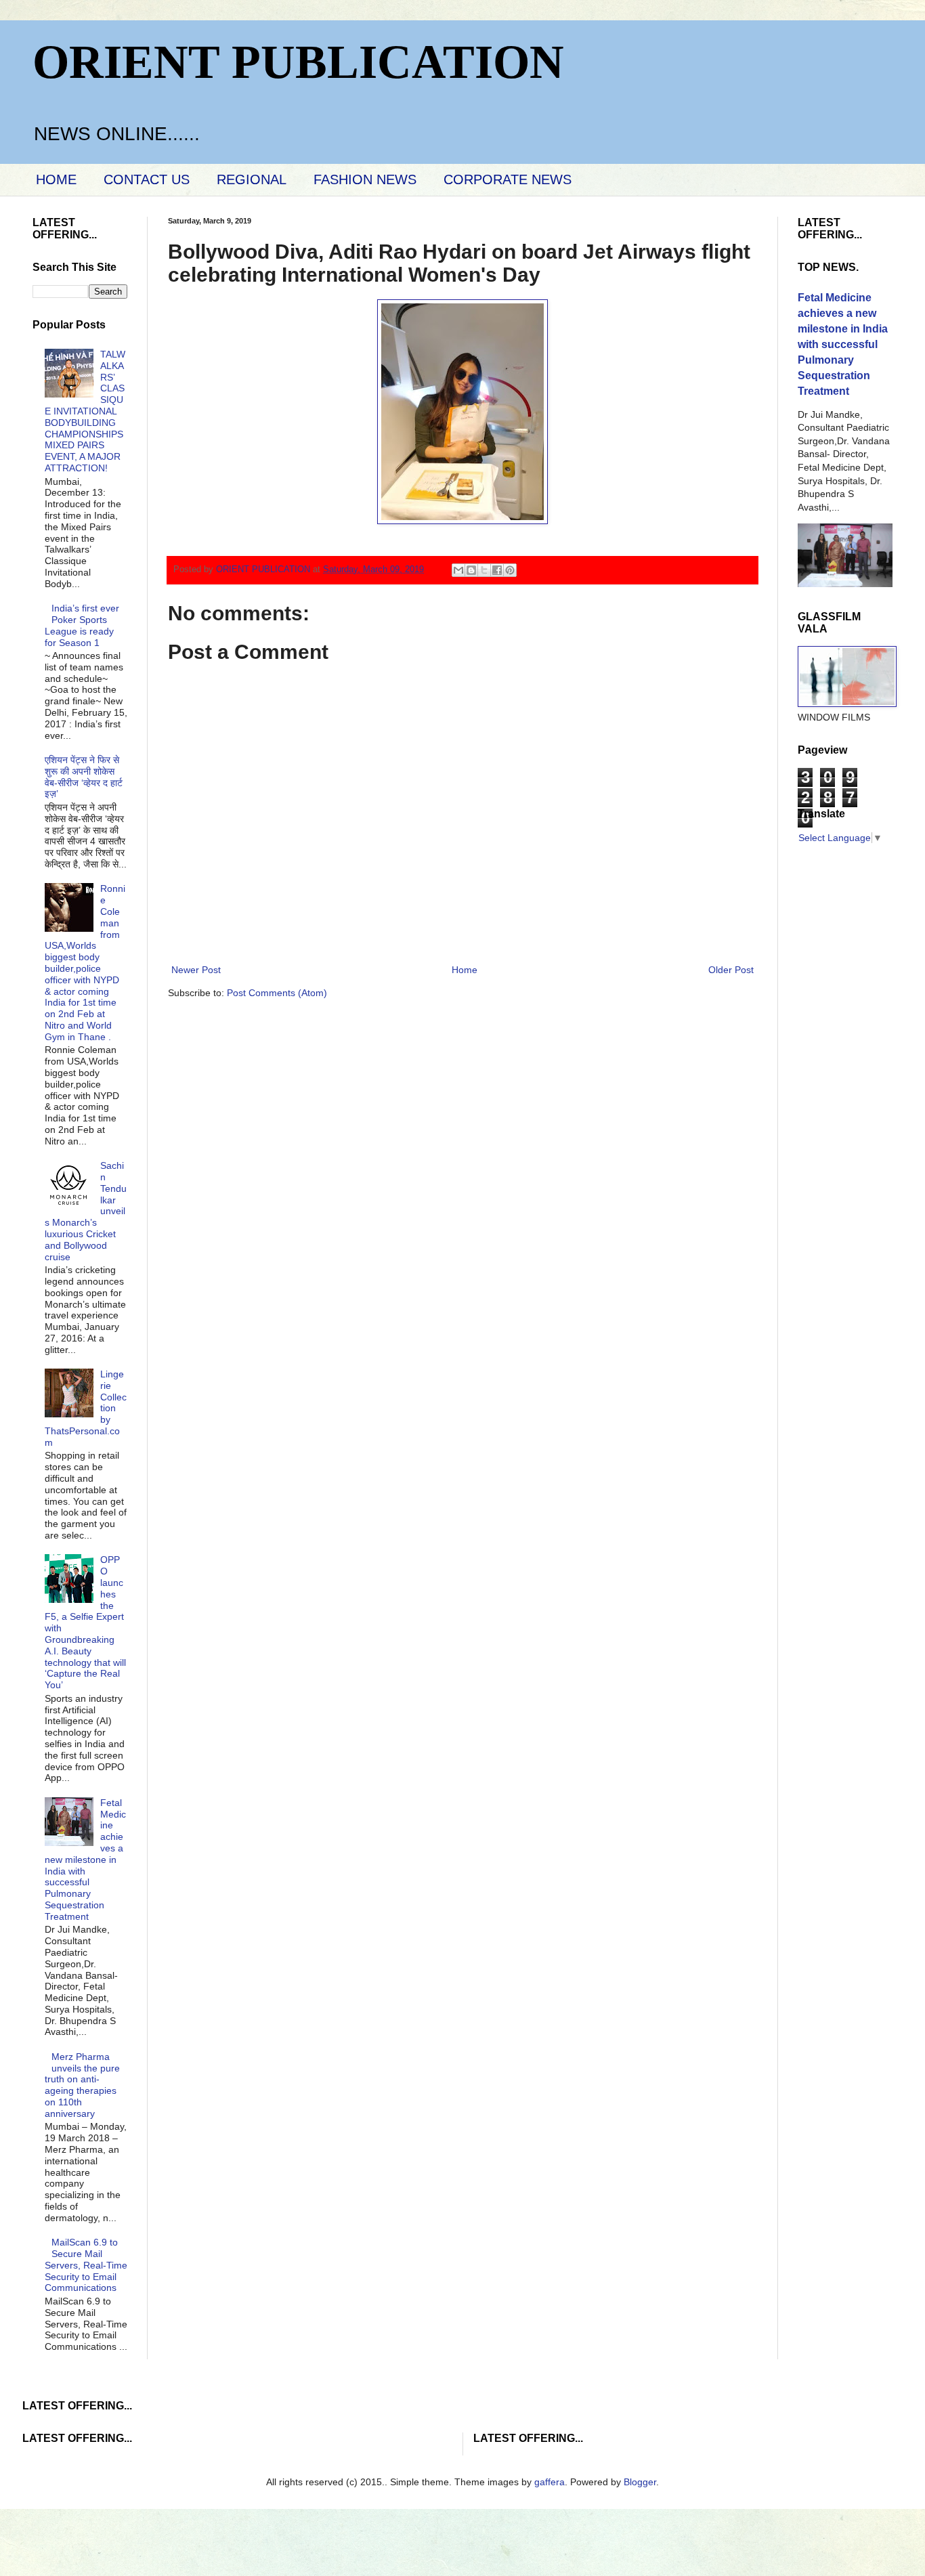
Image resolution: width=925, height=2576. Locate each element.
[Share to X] (484, 570)
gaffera (550, 2482)
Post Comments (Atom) (277, 993)
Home (465, 970)
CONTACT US (147, 179)
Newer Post (196, 970)
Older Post (731, 970)
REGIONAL (252, 179)
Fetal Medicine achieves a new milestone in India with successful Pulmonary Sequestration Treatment (86, 1860)
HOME (56, 179)
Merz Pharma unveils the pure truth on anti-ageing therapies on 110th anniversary (83, 2085)
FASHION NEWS (365, 179)
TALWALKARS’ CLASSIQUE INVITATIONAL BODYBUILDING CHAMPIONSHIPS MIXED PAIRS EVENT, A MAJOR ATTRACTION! (85, 411)
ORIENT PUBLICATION (298, 62)
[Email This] (458, 570)
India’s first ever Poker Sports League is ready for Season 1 (82, 625)
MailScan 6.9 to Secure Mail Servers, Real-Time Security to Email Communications (86, 2265)
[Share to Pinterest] (510, 570)
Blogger (640, 2482)
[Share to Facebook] (497, 570)
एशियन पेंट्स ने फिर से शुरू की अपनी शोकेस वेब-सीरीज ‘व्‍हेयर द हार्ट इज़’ (84, 777)
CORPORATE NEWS (508, 179)
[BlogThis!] (471, 570)
